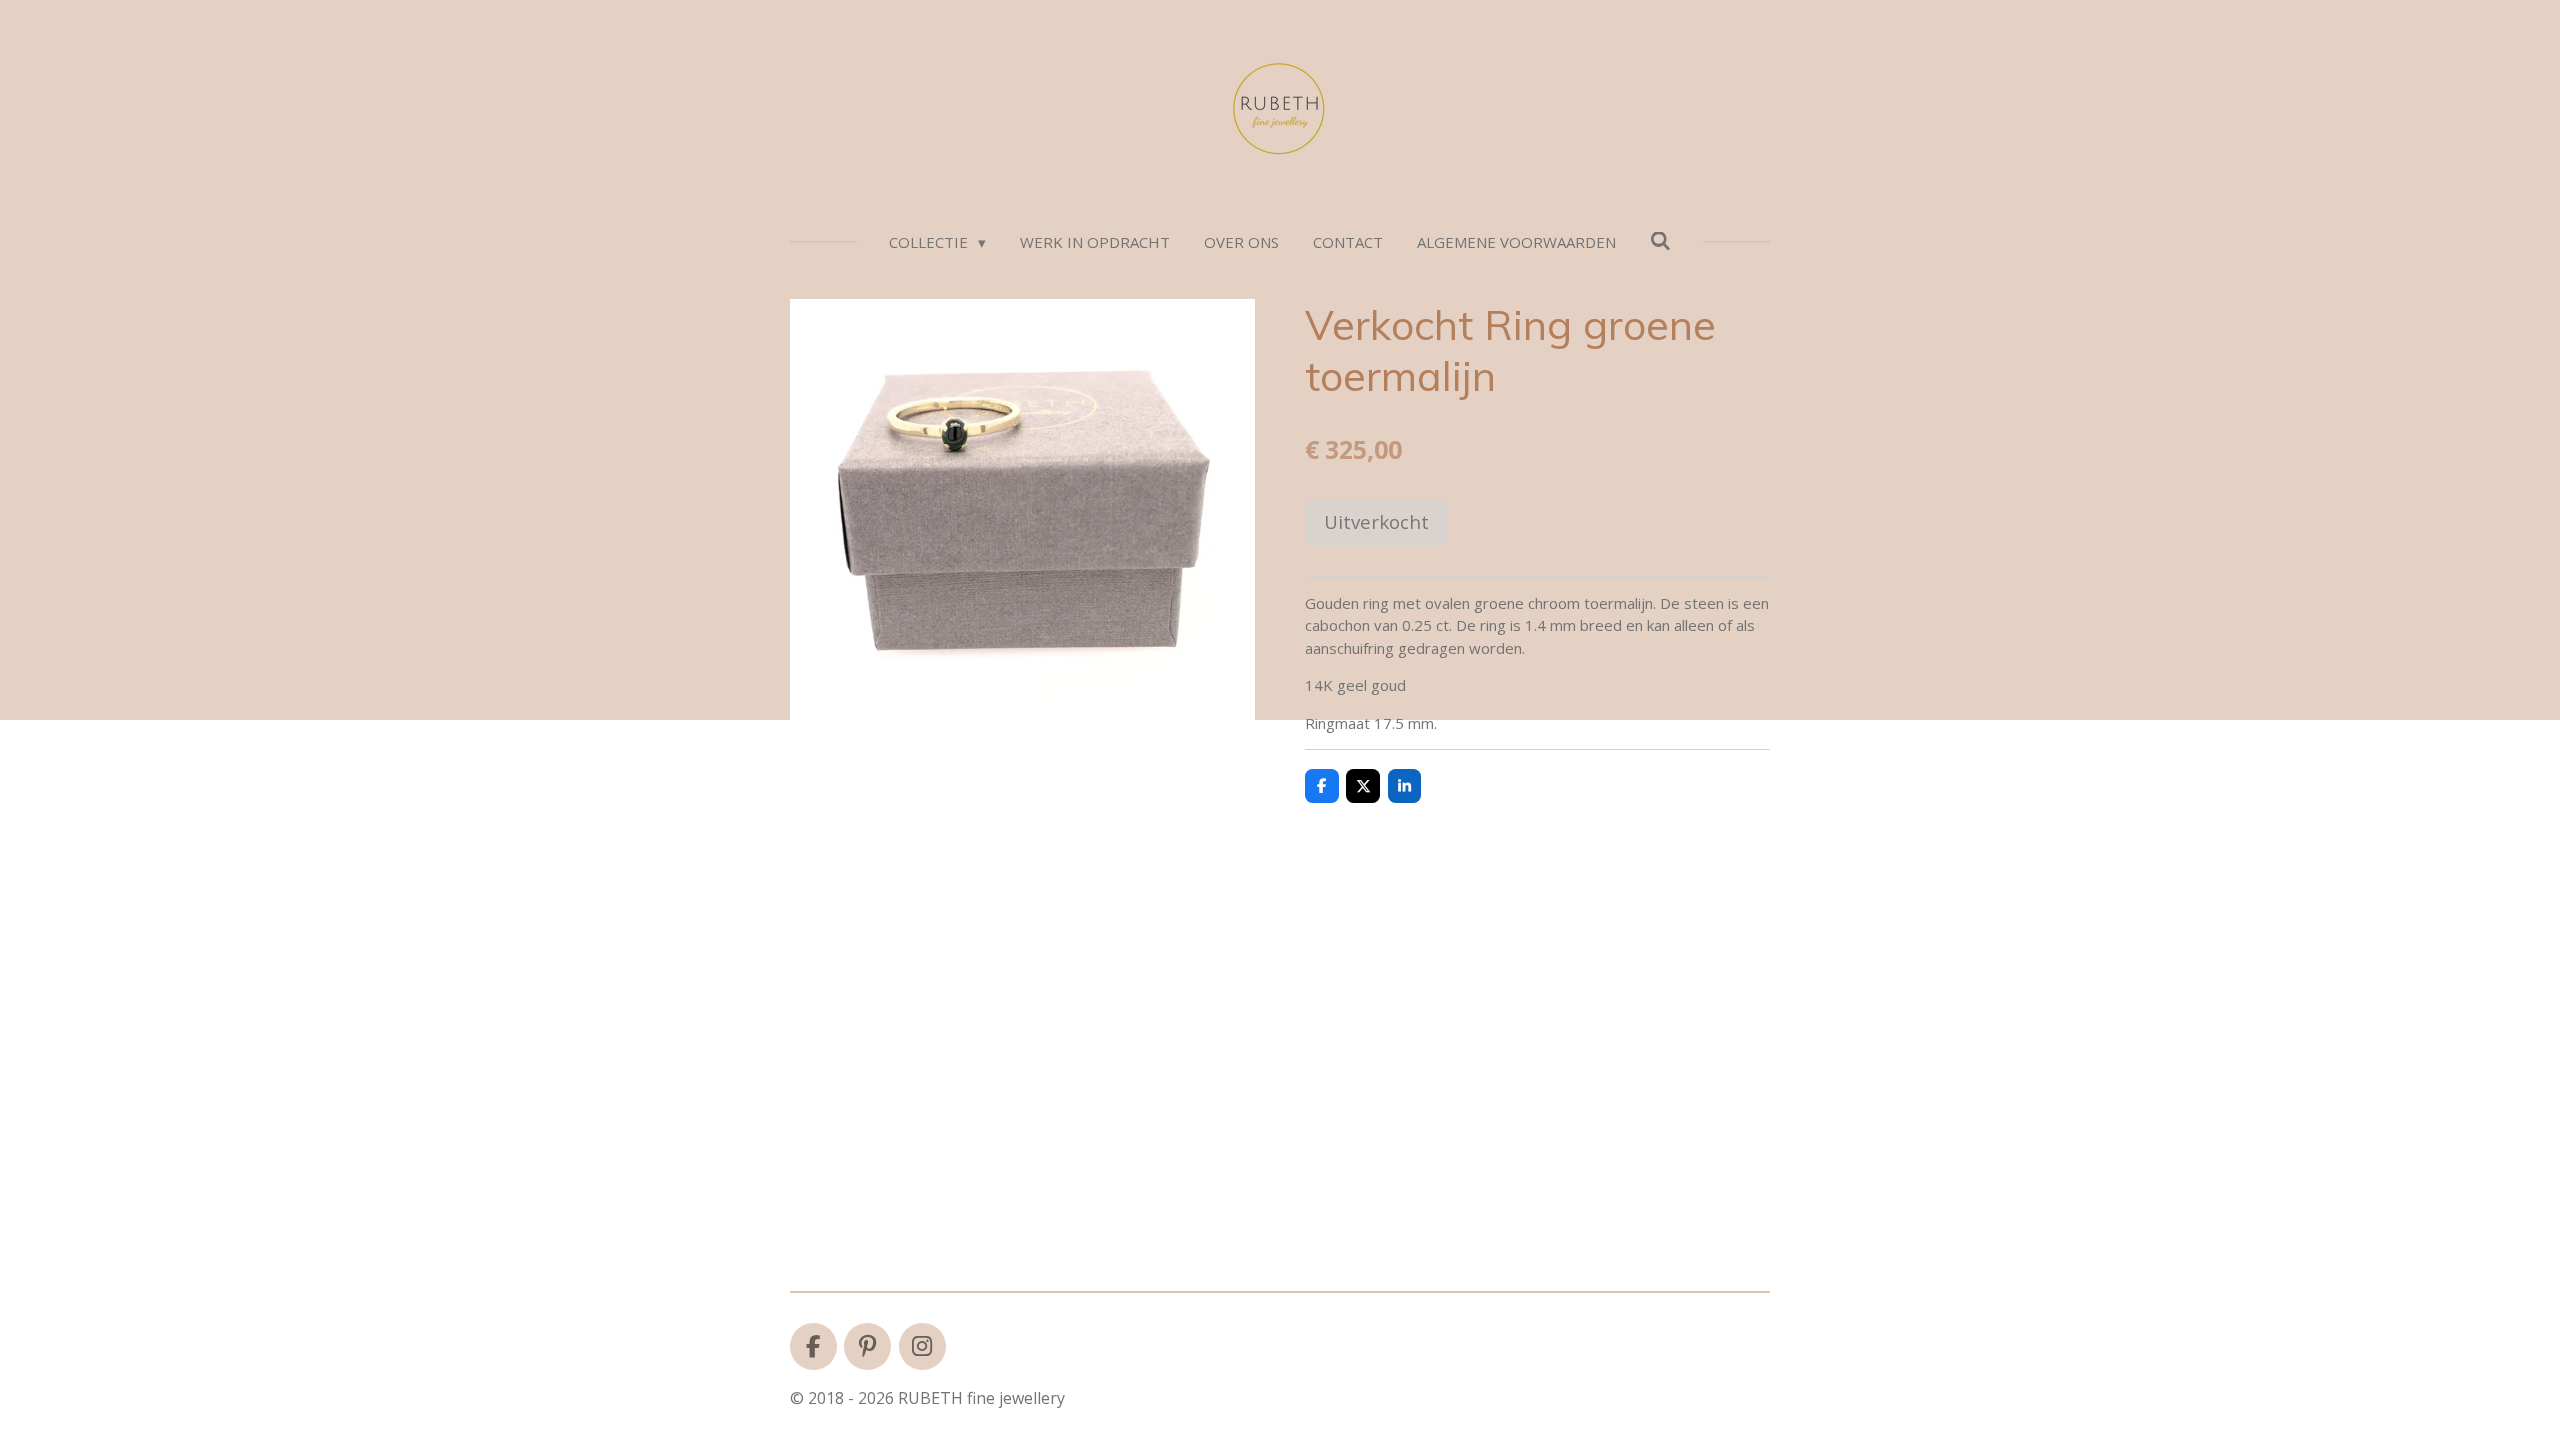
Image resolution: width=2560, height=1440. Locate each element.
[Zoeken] (1660, 241)
